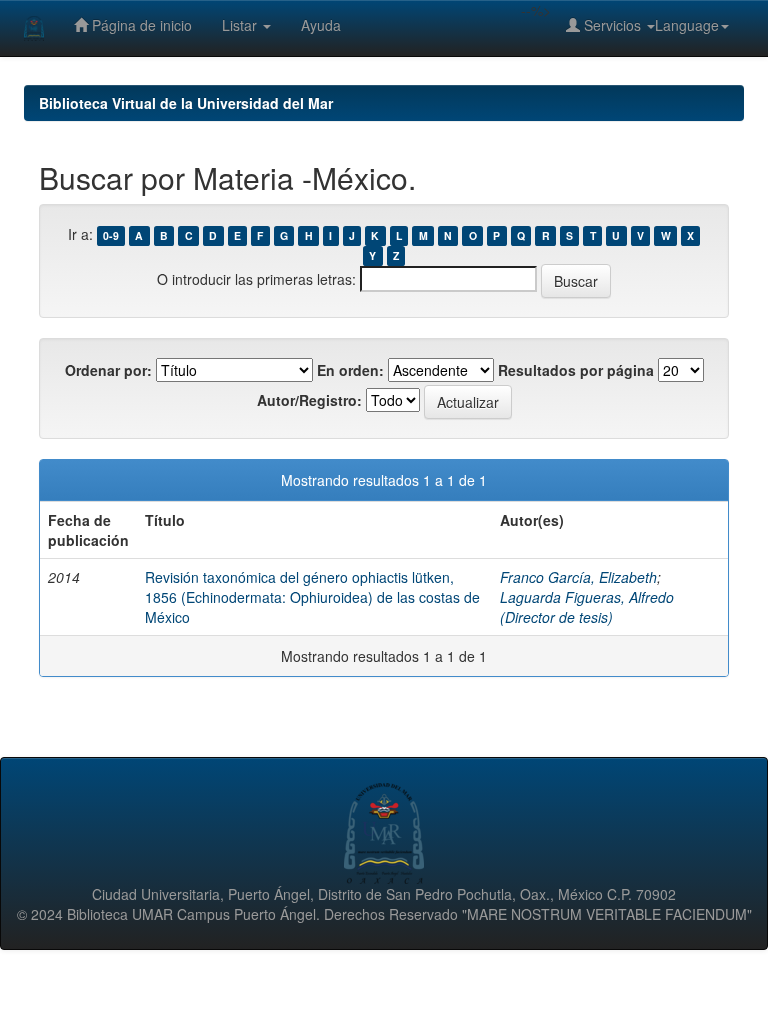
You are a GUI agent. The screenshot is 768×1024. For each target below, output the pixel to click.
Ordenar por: (108, 370)
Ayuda (321, 25)
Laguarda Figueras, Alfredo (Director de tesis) (587, 607)
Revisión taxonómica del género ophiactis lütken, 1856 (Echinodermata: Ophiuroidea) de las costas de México (312, 597)
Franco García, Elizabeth (578, 577)
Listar (241, 25)
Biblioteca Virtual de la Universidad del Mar (186, 103)
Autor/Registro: (309, 400)
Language (687, 25)
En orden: (350, 370)
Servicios (612, 25)
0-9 (111, 235)
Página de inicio (140, 25)
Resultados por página (576, 370)
